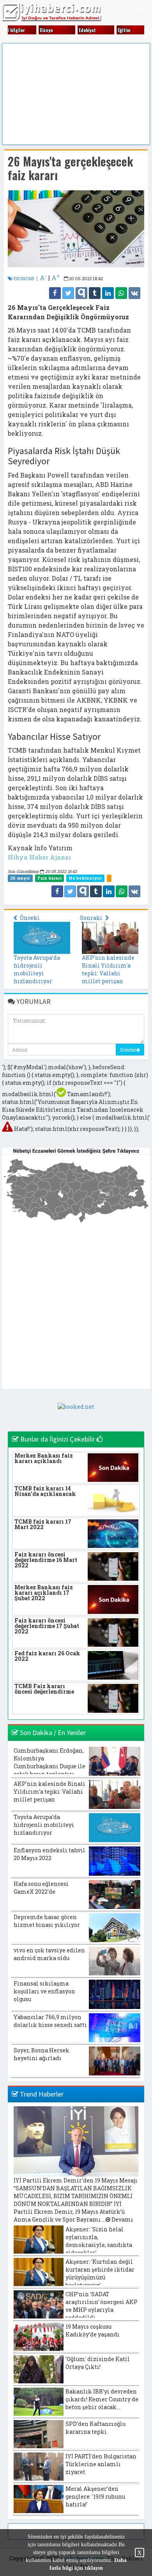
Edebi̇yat (87, 30)
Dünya (46, 30)
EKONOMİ (23, 278)
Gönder (128, 1050)
